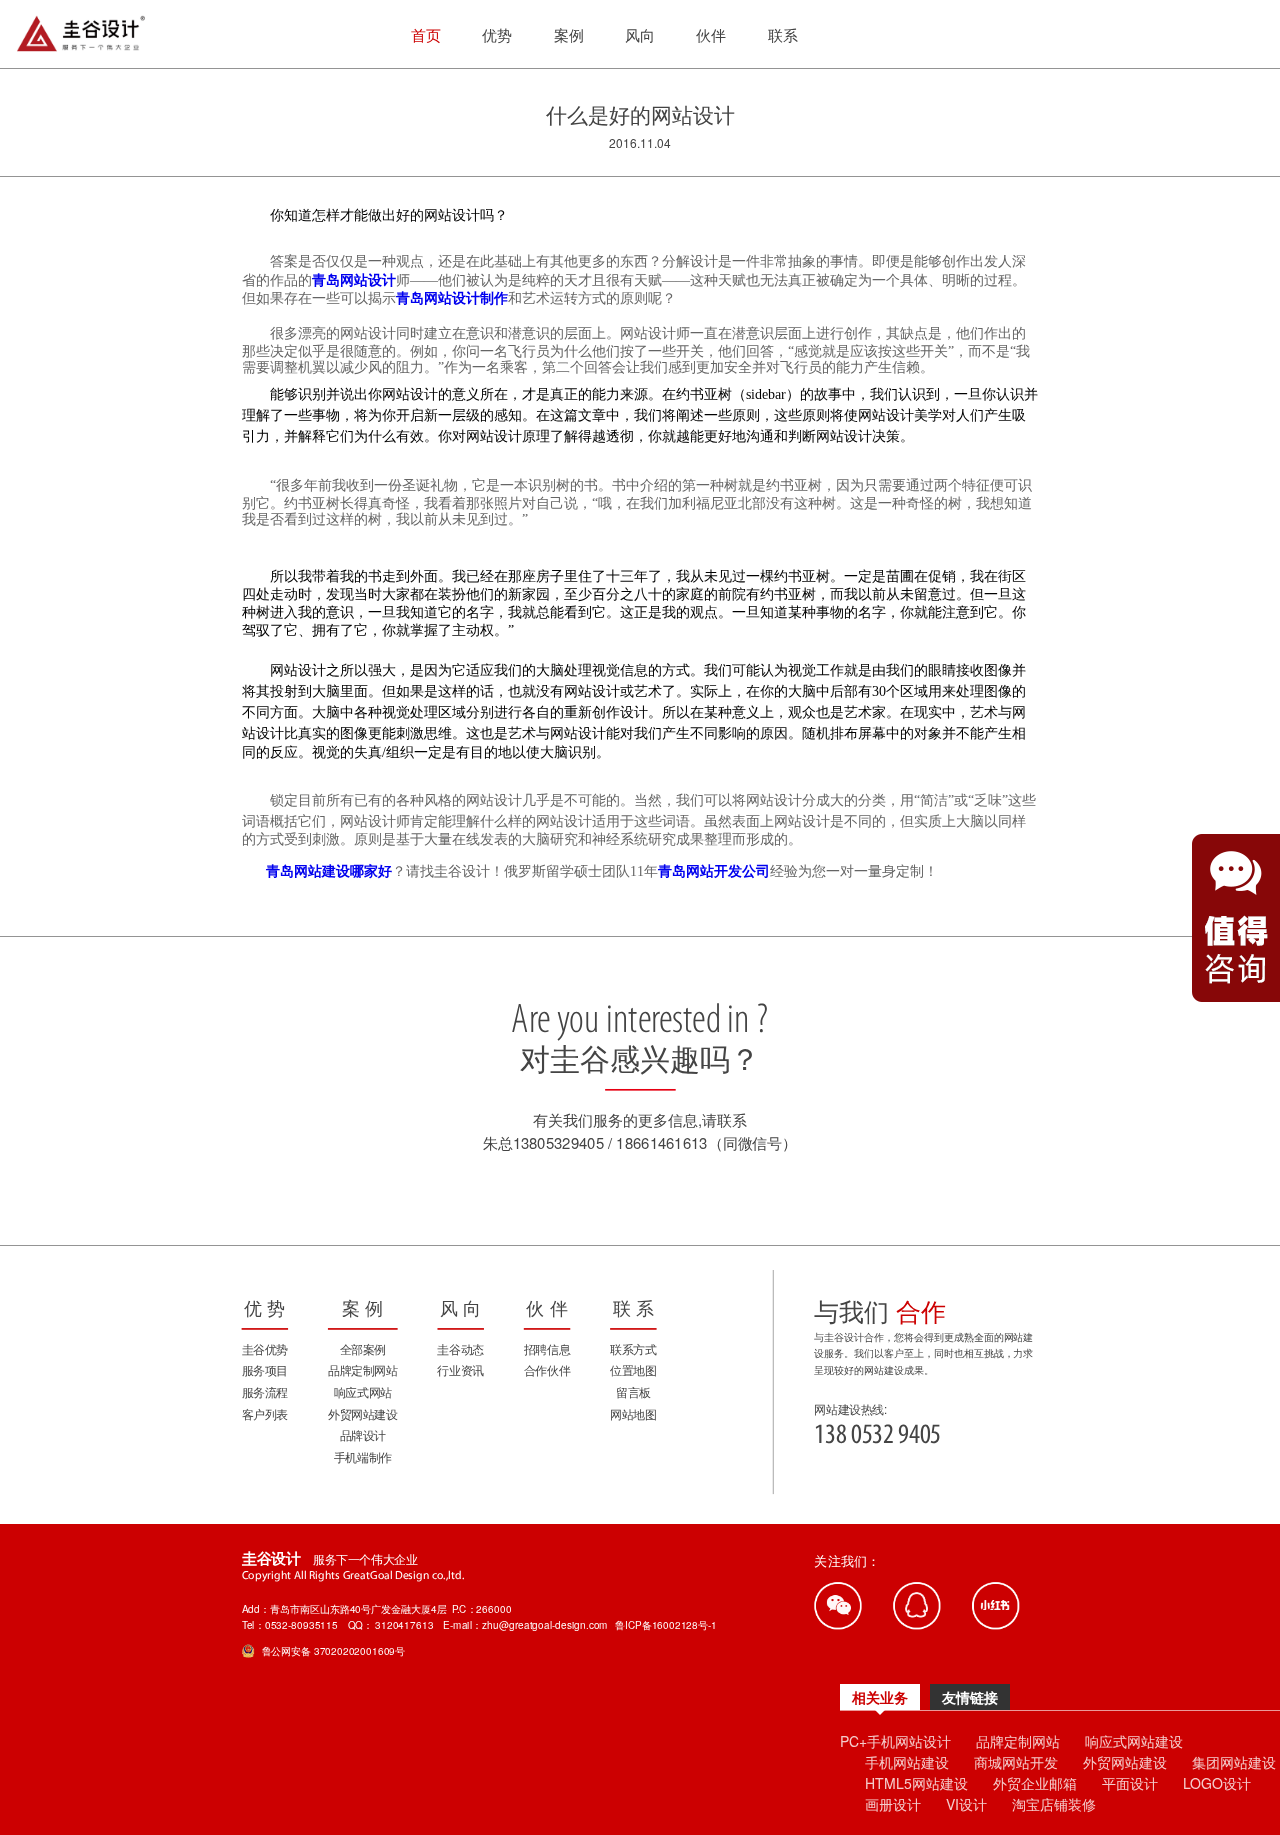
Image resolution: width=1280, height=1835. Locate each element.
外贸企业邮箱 (1035, 1783)
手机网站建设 (907, 1762)
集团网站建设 (1234, 1762)
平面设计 (1130, 1783)
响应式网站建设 (1134, 1741)
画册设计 (893, 1804)
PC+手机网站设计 (895, 1741)
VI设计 (966, 1804)
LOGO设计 (1217, 1783)
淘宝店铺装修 (1054, 1804)
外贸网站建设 (1125, 1762)
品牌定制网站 (1018, 1741)
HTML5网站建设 (916, 1783)
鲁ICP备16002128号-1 (666, 1625)
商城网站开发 (1016, 1762)
